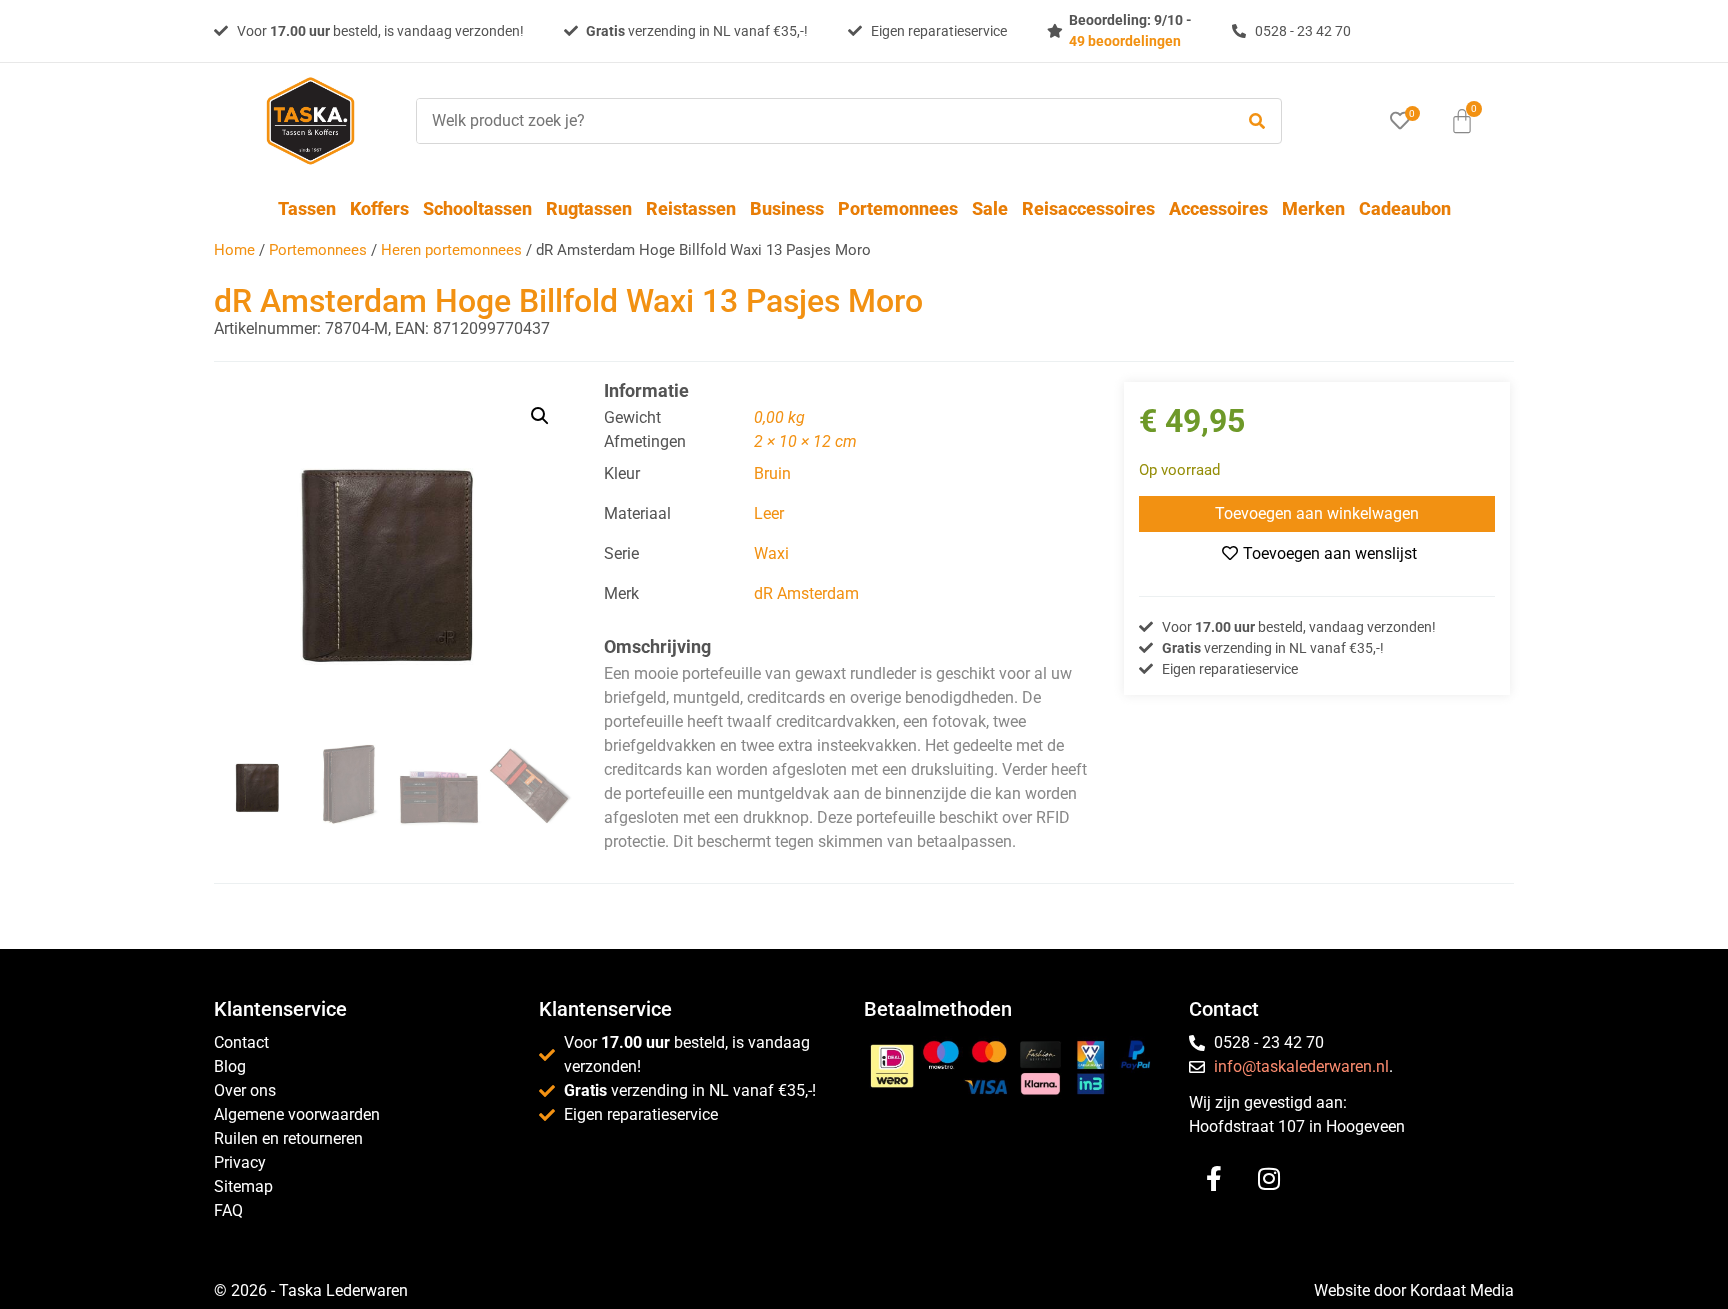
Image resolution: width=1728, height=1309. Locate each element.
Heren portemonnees (451, 250)
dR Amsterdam (806, 593)
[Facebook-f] (1214, 1179)
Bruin (772, 473)
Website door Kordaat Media (1414, 1290)
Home (234, 250)
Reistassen (691, 208)
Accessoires (1218, 208)
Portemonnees (898, 208)
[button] (540, 416)
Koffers (379, 208)
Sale (990, 208)
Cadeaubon (1405, 208)
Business (787, 208)
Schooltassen (477, 208)
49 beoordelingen (1125, 41)
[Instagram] (1269, 1179)
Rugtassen (589, 208)
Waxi (771, 553)
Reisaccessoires (1088, 208)
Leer (769, 513)
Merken (1313, 208)
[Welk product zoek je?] (820, 121)
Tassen (307, 208)
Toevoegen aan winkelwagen (1317, 513)
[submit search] (1257, 121)
